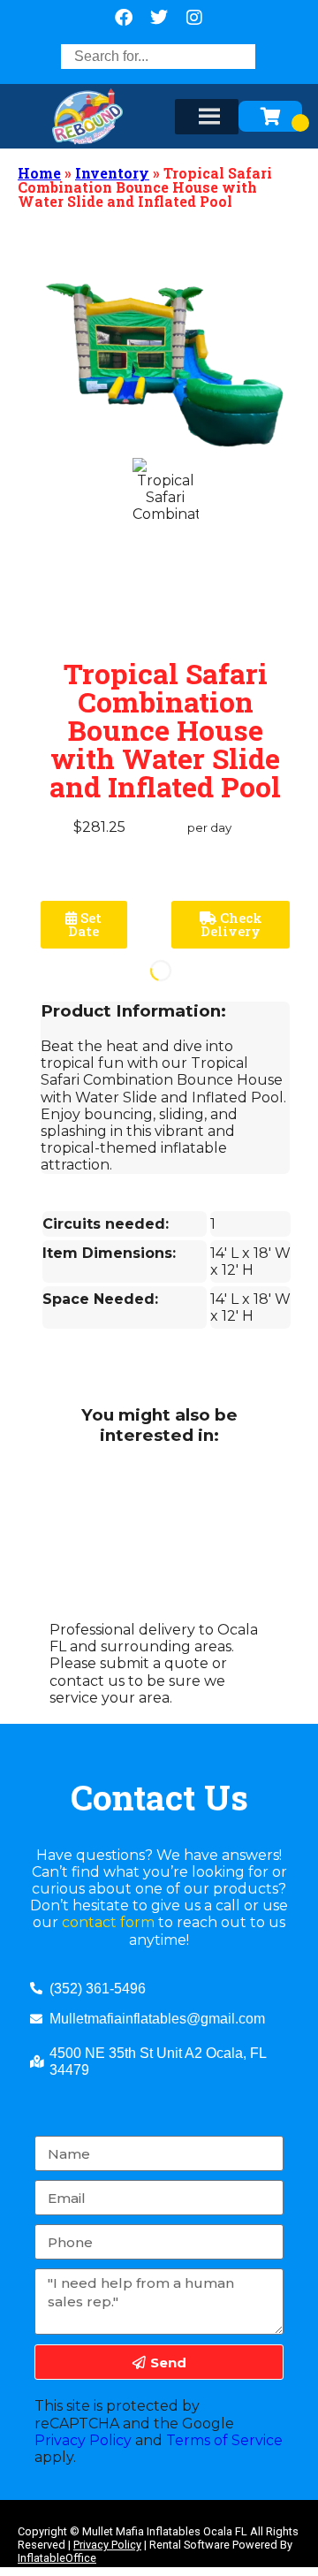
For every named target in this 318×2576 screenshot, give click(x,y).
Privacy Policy (83, 2440)
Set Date (85, 924)
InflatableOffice (57, 2558)
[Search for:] (158, 56)
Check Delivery (231, 924)
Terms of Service (224, 2440)
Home (39, 173)
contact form (108, 1922)
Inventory (112, 173)
